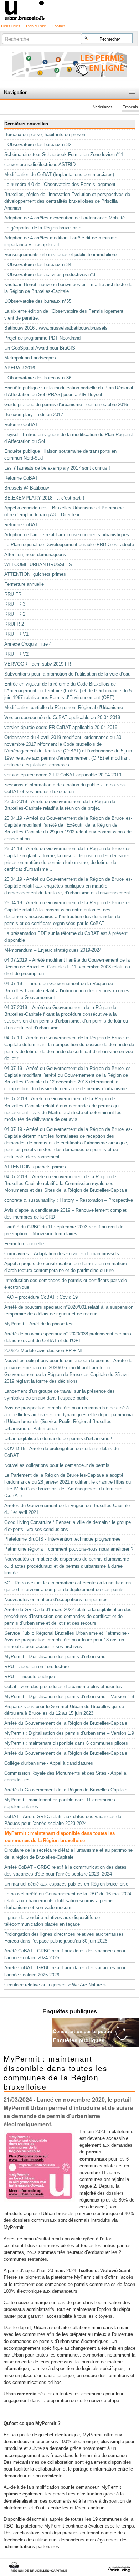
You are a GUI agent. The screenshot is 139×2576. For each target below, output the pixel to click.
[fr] (69, 10)
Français (130, 107)
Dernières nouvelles (26, 124)
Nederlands (103, 107)
